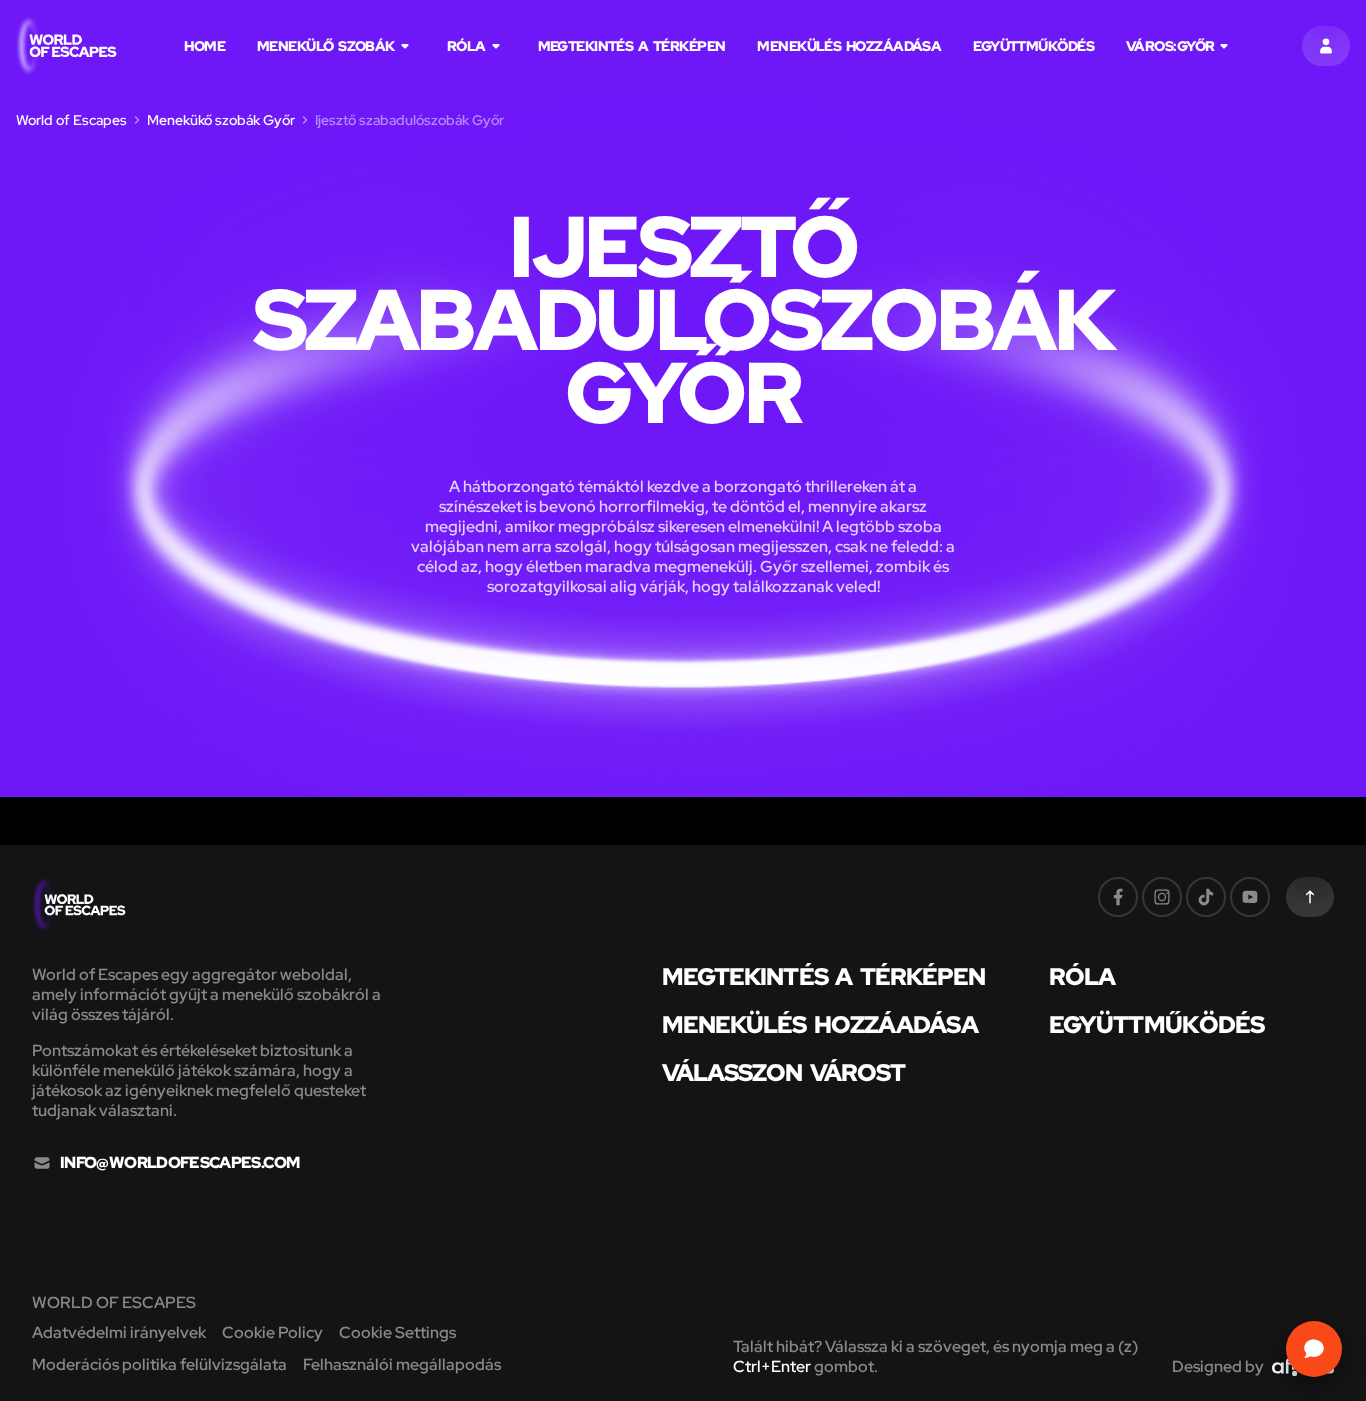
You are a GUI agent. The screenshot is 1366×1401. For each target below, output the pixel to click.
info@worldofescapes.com (179, 1163)
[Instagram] (1162, 897)
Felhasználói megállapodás (402, 1364)
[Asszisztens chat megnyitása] (1314, 1349)
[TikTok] (1206, 897)
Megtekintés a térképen (632, 46)
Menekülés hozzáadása (849, 46)
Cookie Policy (272, 1332)
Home (204, 46)
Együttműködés (1033, 46)
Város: (1170, 46)
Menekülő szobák (326, 46)
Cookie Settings (397, 1332)
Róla (466, 46)
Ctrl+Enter (772, 1366)
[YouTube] (1250, 897)
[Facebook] (1118, 897)
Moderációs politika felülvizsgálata (159, 1364)
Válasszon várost (783, 1073)
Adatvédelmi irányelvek (119, 1332)
